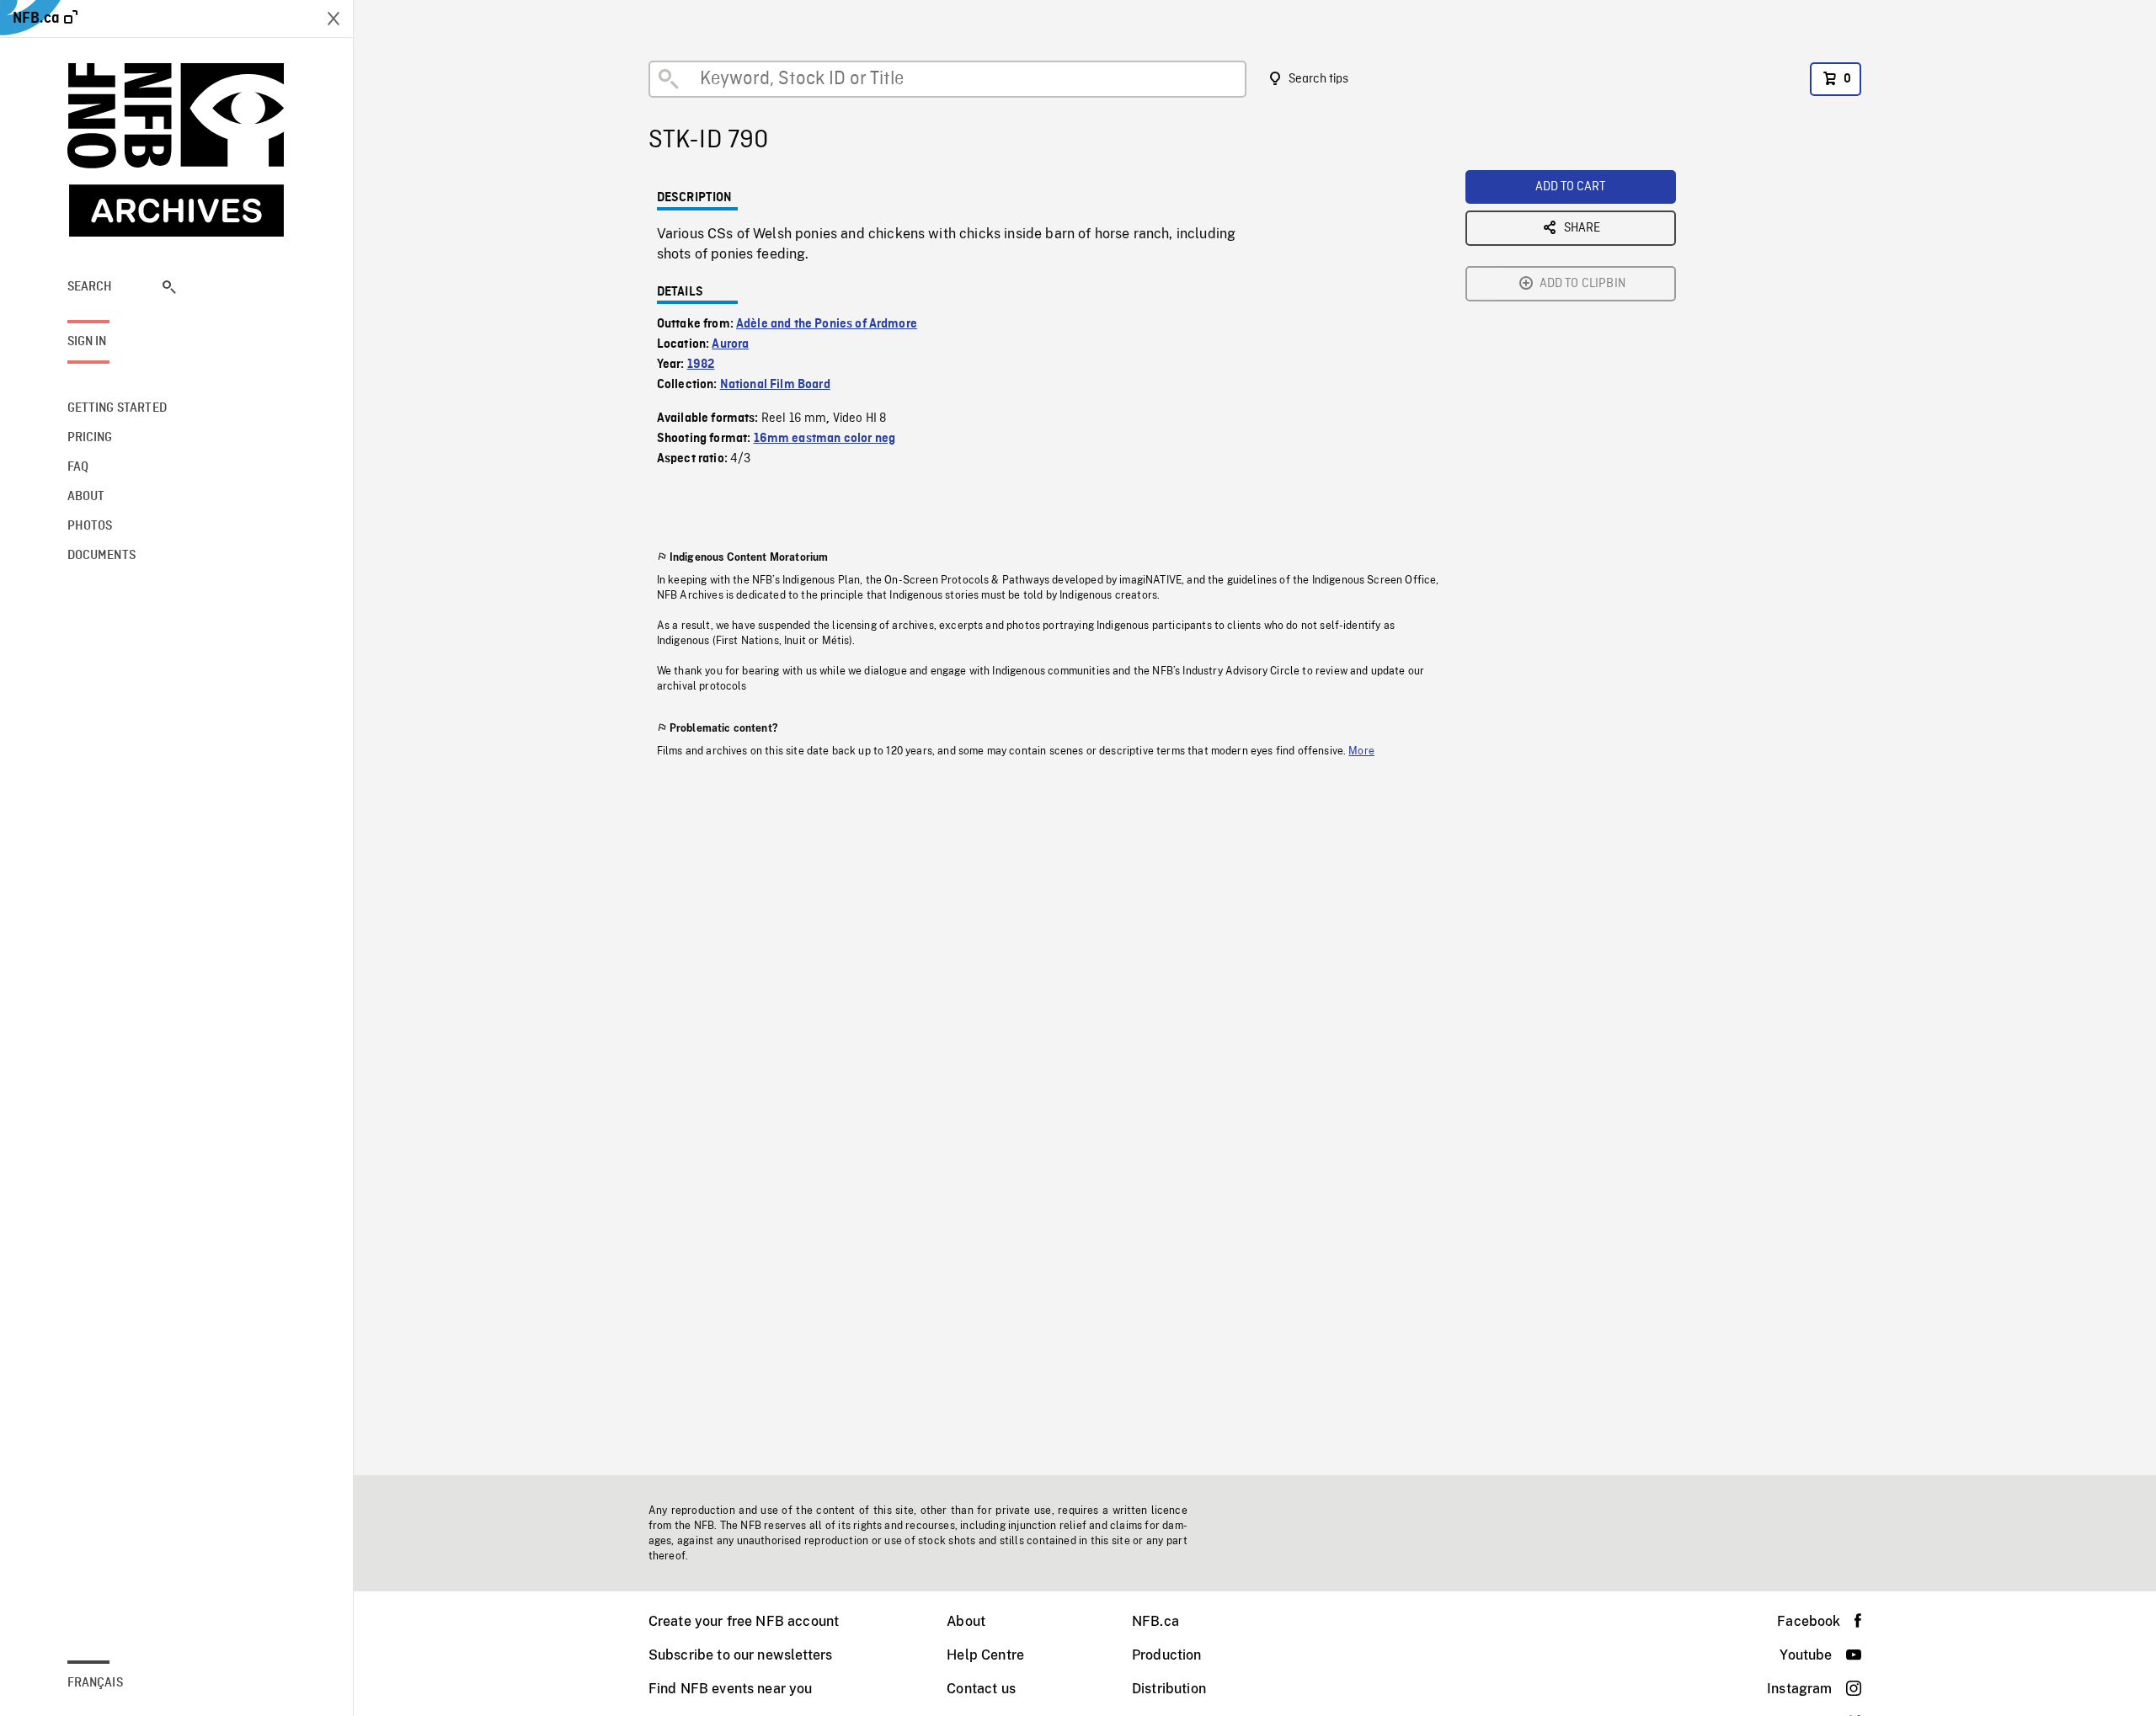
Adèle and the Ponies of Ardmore (827, 324)
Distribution (1169, 1689)
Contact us (981, 1689)
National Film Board (775, 385)
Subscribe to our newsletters (740, 1655)
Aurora (730, 344)
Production (1167, 1655)
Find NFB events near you (731, 1689)
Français (95, 1683)
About (966, 1621)
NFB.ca (1155, 1621)
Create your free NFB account (744, 1621)
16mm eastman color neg (825, 439)
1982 (701, 365)
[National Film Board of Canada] (177, 150)
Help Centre (985, 1655)
